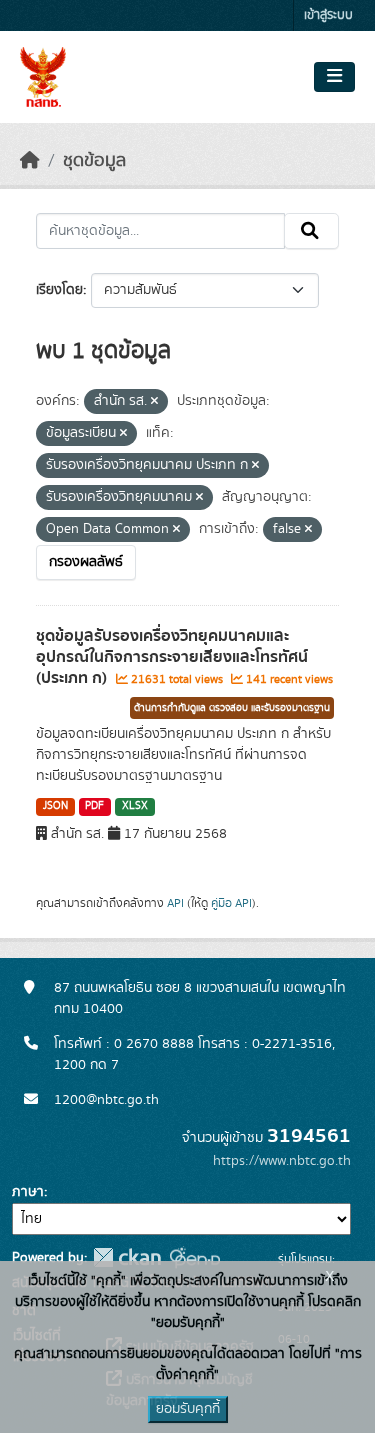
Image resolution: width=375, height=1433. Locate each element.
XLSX (135, 806)
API (175, 903)
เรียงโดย (59, 290)
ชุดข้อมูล (94, 161)
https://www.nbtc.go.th (282, 1161)
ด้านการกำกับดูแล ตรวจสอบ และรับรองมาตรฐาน (232, 708)
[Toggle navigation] (334, 77)
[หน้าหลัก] (30, 161)
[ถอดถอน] (154, 402)
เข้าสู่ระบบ (328, 15)
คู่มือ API (231, 903)
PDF (94, 806)
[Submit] (311, 231)
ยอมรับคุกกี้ (188, 1409)
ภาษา (28, 1192)
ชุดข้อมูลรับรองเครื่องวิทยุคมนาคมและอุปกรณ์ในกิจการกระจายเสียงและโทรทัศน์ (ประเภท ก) (172, 657)
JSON (55, 806)
